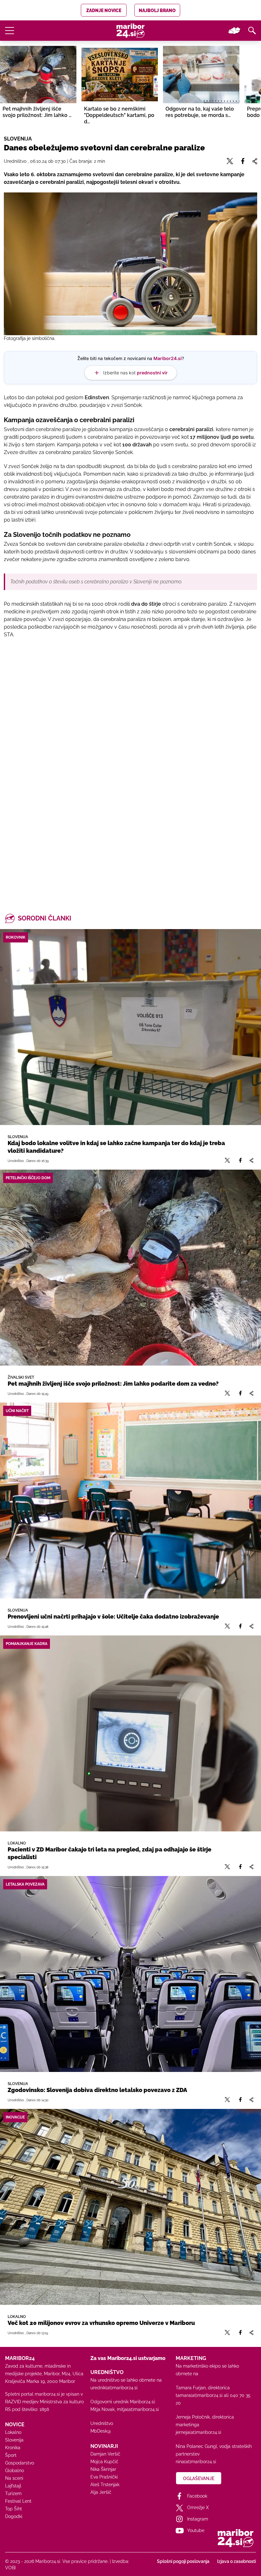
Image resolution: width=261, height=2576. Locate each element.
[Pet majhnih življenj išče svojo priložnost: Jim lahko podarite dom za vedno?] (130, 1268)
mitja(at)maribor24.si (138, 2409)
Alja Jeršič (101, 2492)
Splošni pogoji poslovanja (183, 2561)
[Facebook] (240, 1161)
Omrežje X (198, 2507)
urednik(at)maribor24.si (114, 2388)
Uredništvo (102, 2423)
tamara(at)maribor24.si (199, 2395)
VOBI (10, 2568)
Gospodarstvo (20, 2463)
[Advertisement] (130, 723)
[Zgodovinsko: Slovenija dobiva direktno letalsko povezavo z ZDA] (130, 1974)
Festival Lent (18, 2501)
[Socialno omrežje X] (227, 1161)
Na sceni (14, 2478)
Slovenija (14, 2440)
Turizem (13, 2493)
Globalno (14, 2471)
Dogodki (14, 2516)
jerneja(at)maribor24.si (198, 2432)
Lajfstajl (13, 2486)
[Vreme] (234, 31)
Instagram (198, 2519)
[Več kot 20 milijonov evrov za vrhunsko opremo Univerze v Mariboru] (130, 2207)
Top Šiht (14, 2509)
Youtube (196, 2530)
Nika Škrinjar (103, 2469)
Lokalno (13, 2432)
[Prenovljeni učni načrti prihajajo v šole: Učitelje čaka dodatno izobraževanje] (130, 1501)
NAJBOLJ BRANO (157, 11)
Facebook (197, 2496)
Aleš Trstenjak (105, 2485)
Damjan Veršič (105, 2454)
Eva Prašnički (104, 2477)
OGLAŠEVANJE (199, 2479)
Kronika (13, 2448)
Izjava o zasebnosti (236, 2561)
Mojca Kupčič (104, 2462)
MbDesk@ (101, 2431)
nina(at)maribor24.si (196, 2462)
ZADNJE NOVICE (104, 11)
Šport (11, 2455)
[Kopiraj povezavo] (251, 1161)
